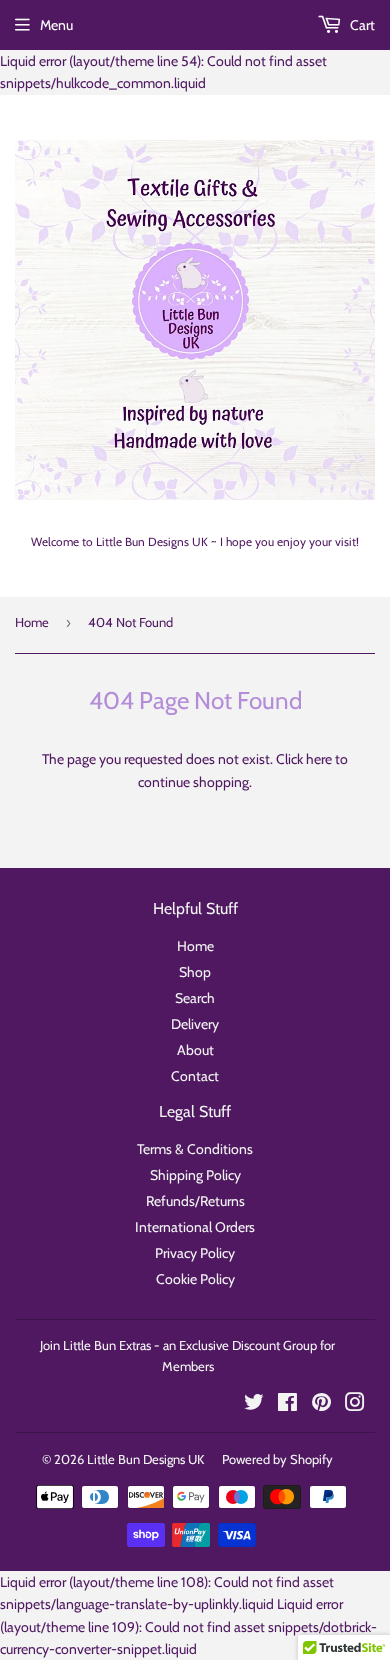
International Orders (195, 1227)
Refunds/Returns (195, 1201)
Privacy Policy (195, 1253)
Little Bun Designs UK (145, 1459)
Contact (195, 1076)
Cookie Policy (195, 1279)
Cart (361, 25)
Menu (56, 25)
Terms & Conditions (195, 1149)
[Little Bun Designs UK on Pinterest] (321, 1405)
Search (195, 998)
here (319, 759)
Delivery (195, 1024)
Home (32, 622)
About (195, 1050)
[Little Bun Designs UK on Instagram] (355, 1405)
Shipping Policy (195, 1175)
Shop (195, 972)
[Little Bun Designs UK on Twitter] (254, 1405)
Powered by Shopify (277, 1459)
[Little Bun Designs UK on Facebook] (287, 1405)
